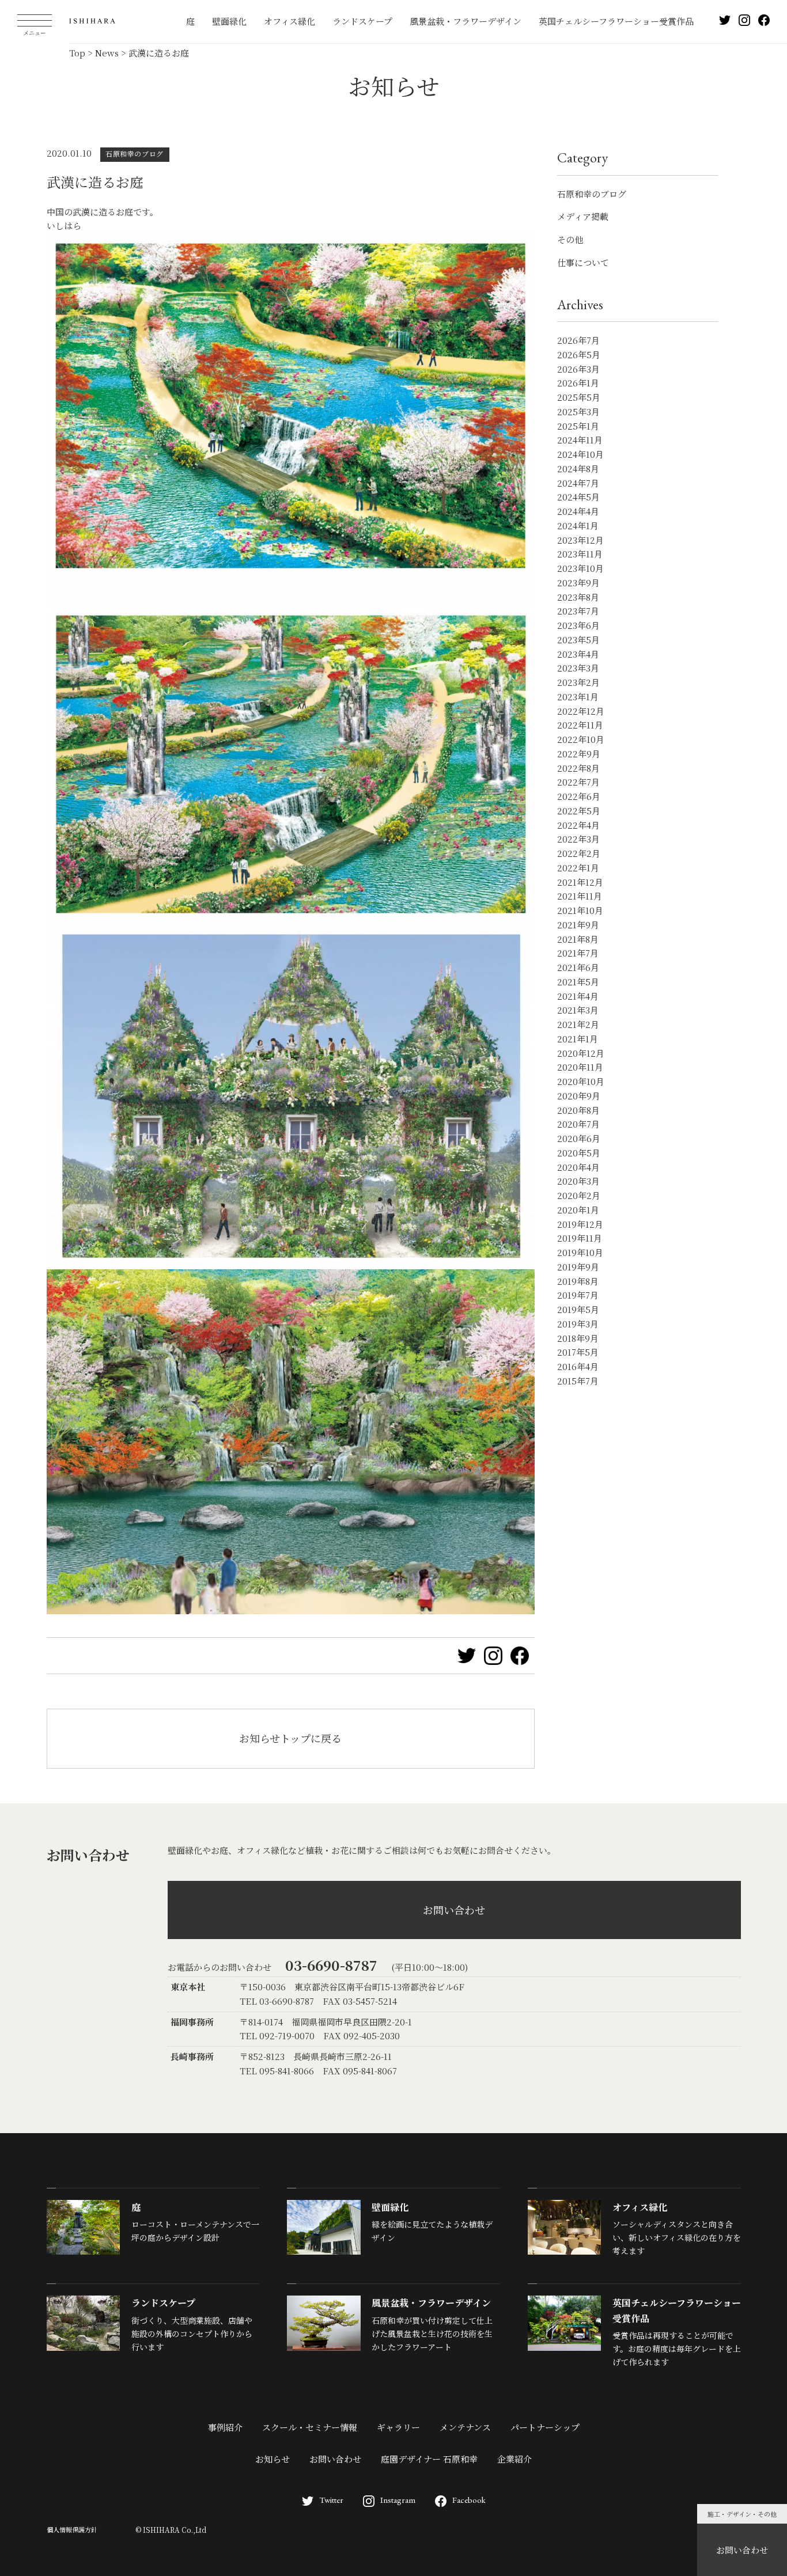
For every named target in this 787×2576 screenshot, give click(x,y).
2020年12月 (581, 1053)
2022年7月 (578, 782)
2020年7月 (578, 1124)
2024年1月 (578, 526)
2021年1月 (578, 1039)
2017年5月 (578, 1352)
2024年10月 (580, 454)
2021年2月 (578, 1024)
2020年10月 (581, 1081)
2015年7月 (578, 1381)
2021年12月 (580, 882)
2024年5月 (578, 497)
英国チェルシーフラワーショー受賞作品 (616, 21)
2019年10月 (580, 1252)
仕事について (583, 262)
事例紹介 (225, 2427)
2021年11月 (580, 896)
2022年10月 (581, 739)
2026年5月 (579, 354)
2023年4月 (578, 654)
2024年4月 (578, 511)
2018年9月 (578, 1338)
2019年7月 (578, 1295)
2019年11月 (580, 1238)
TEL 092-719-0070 (277, 2036)
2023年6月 (578, 625)
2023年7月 (578, 611)
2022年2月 (579, 853)
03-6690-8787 (331, 1965)
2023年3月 (578, 668)
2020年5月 (579, 1153)
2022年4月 (578, 825)
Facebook (469, 2500)
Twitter (331, 2500)
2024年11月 (580, 440)
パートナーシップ (545, 2427)
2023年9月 (578, 583)
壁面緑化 (229, 21)
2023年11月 (580, 554)
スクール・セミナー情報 (310, 2427)
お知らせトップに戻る (290, 1738)
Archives (580, 304)
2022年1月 (578, 868)
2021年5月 (578, 982)
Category (582, 158)
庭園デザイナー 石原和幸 (429, 2459)
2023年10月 (580, 568)
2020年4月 (578, 1167)
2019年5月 (578, 1309)
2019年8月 (578, 1281)
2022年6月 (579, 796)
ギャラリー (398, 2427)
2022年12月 (581, 711)
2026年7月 (578, 340)
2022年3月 (578, 839)
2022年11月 (580, 725)
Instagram (398, 2500)
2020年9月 (579, 1096)
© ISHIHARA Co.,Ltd (171, 2530)
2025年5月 (579, 397)
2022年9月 (579, 754)
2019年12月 (580, 1224)
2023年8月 (578, 597)
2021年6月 (578, 967)
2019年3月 (578, 1324)
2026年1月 (578, 383)
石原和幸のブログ (592, 194)
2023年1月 (578, 697)
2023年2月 (578, 682)
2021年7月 (578, 953)
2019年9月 (578, 1267)
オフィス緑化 (290, 21)
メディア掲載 (583, 216)
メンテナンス (465, 2427)
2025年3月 (578, 411)
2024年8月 (578, 468)
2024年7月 (578, 483)
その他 (570, 239)
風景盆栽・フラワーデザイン (466, 21)
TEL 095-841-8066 (277, 2071)
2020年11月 (580, 1067)
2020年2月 (579, 1195)
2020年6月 (579, 1138)
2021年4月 (578, 996)
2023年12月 (580, 540)
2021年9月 (578, 925)
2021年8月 (578, 939)
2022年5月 (579, 811)
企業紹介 (514, 2459)
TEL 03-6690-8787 (277, 2001)
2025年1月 (578, 426)
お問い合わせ (742, 2550)
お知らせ (273, 2459)
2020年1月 (578, 1210)
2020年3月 (578, 1181)
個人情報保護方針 (72, 2529)
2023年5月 (578, 640)
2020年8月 (578, 1110)
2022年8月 (578, 768)
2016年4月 (578, 1366)
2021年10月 (580, 910)
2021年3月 (578, 1010)
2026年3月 (578, 369)
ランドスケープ (362, 21)
